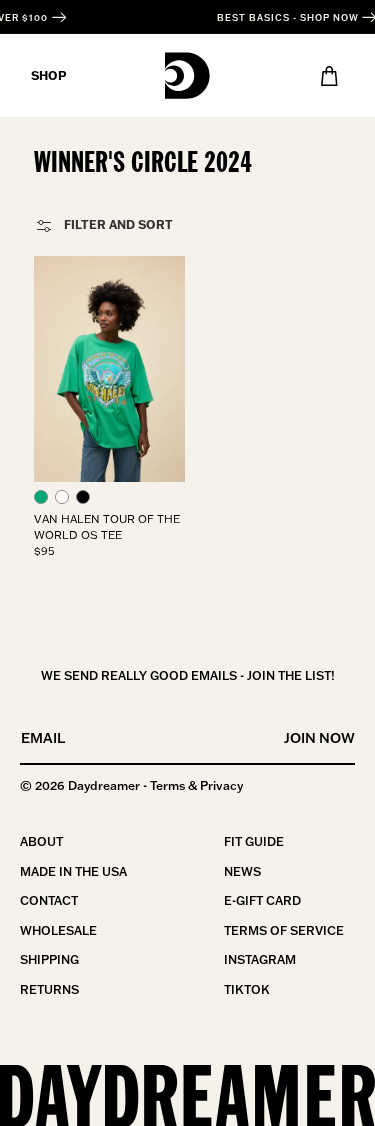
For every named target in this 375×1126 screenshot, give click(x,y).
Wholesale (58, 930)
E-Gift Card (262, 900)
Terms (167, 785)
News (242, 871)
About (41, 841)
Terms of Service (284, 930)
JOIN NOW (319, 738)
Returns (49, 989)
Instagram (260, 959)
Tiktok (247, 989)
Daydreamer (104, 785)
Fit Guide (254, 841)
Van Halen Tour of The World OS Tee (107, 526)
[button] (41, 497)
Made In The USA (73, 871)
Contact (49, 900)
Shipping (49, 959)
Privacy (221, 785)
